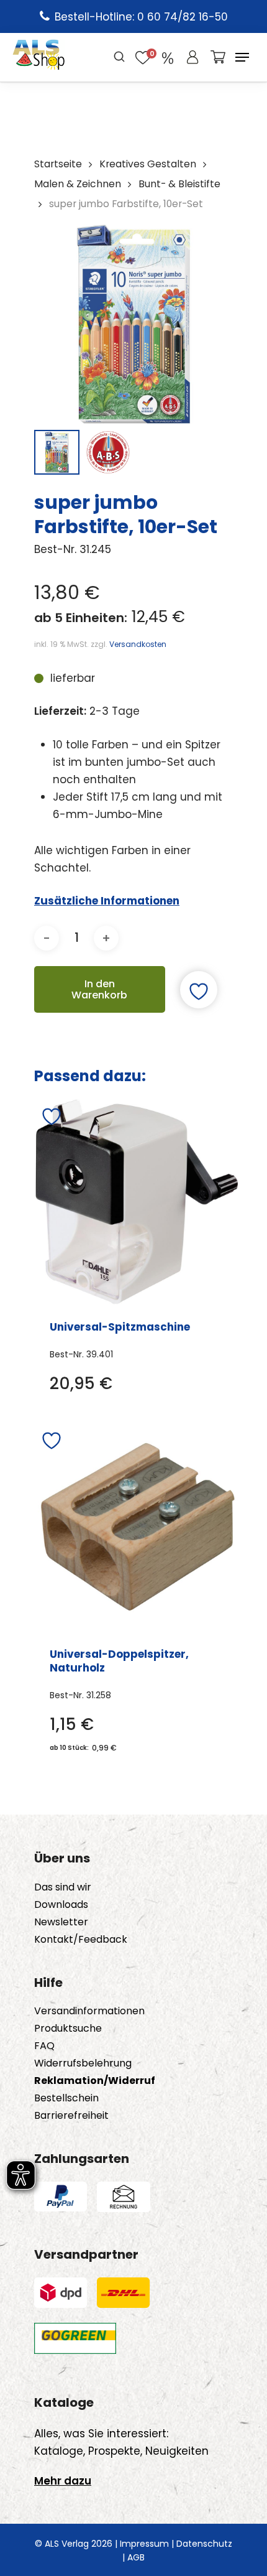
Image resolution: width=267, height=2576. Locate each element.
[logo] (39, 57)
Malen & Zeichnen (78, 184)
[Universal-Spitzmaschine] (137, 1202)
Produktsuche (68, 2029)
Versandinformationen (89, 2011)
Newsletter (61, 1922)
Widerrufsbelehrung (83, 2063)
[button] (242, 57)
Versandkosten (138, 644)
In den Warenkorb (99, 989)
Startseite (58, 164)
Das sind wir (63, 1887)
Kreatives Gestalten (148, 164)
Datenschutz (204, 2544)
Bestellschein (66, 2098)
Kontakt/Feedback (81, 1940)
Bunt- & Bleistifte (179, 184)
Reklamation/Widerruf (95, 2081)
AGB (136, 2557)
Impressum (144, 2544)
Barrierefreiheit (71, 2116)
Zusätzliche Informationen (107, 901)
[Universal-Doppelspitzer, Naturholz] (138, 1527)
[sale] (168, 57)
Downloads (61, 1905)
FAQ (44, 2046)
